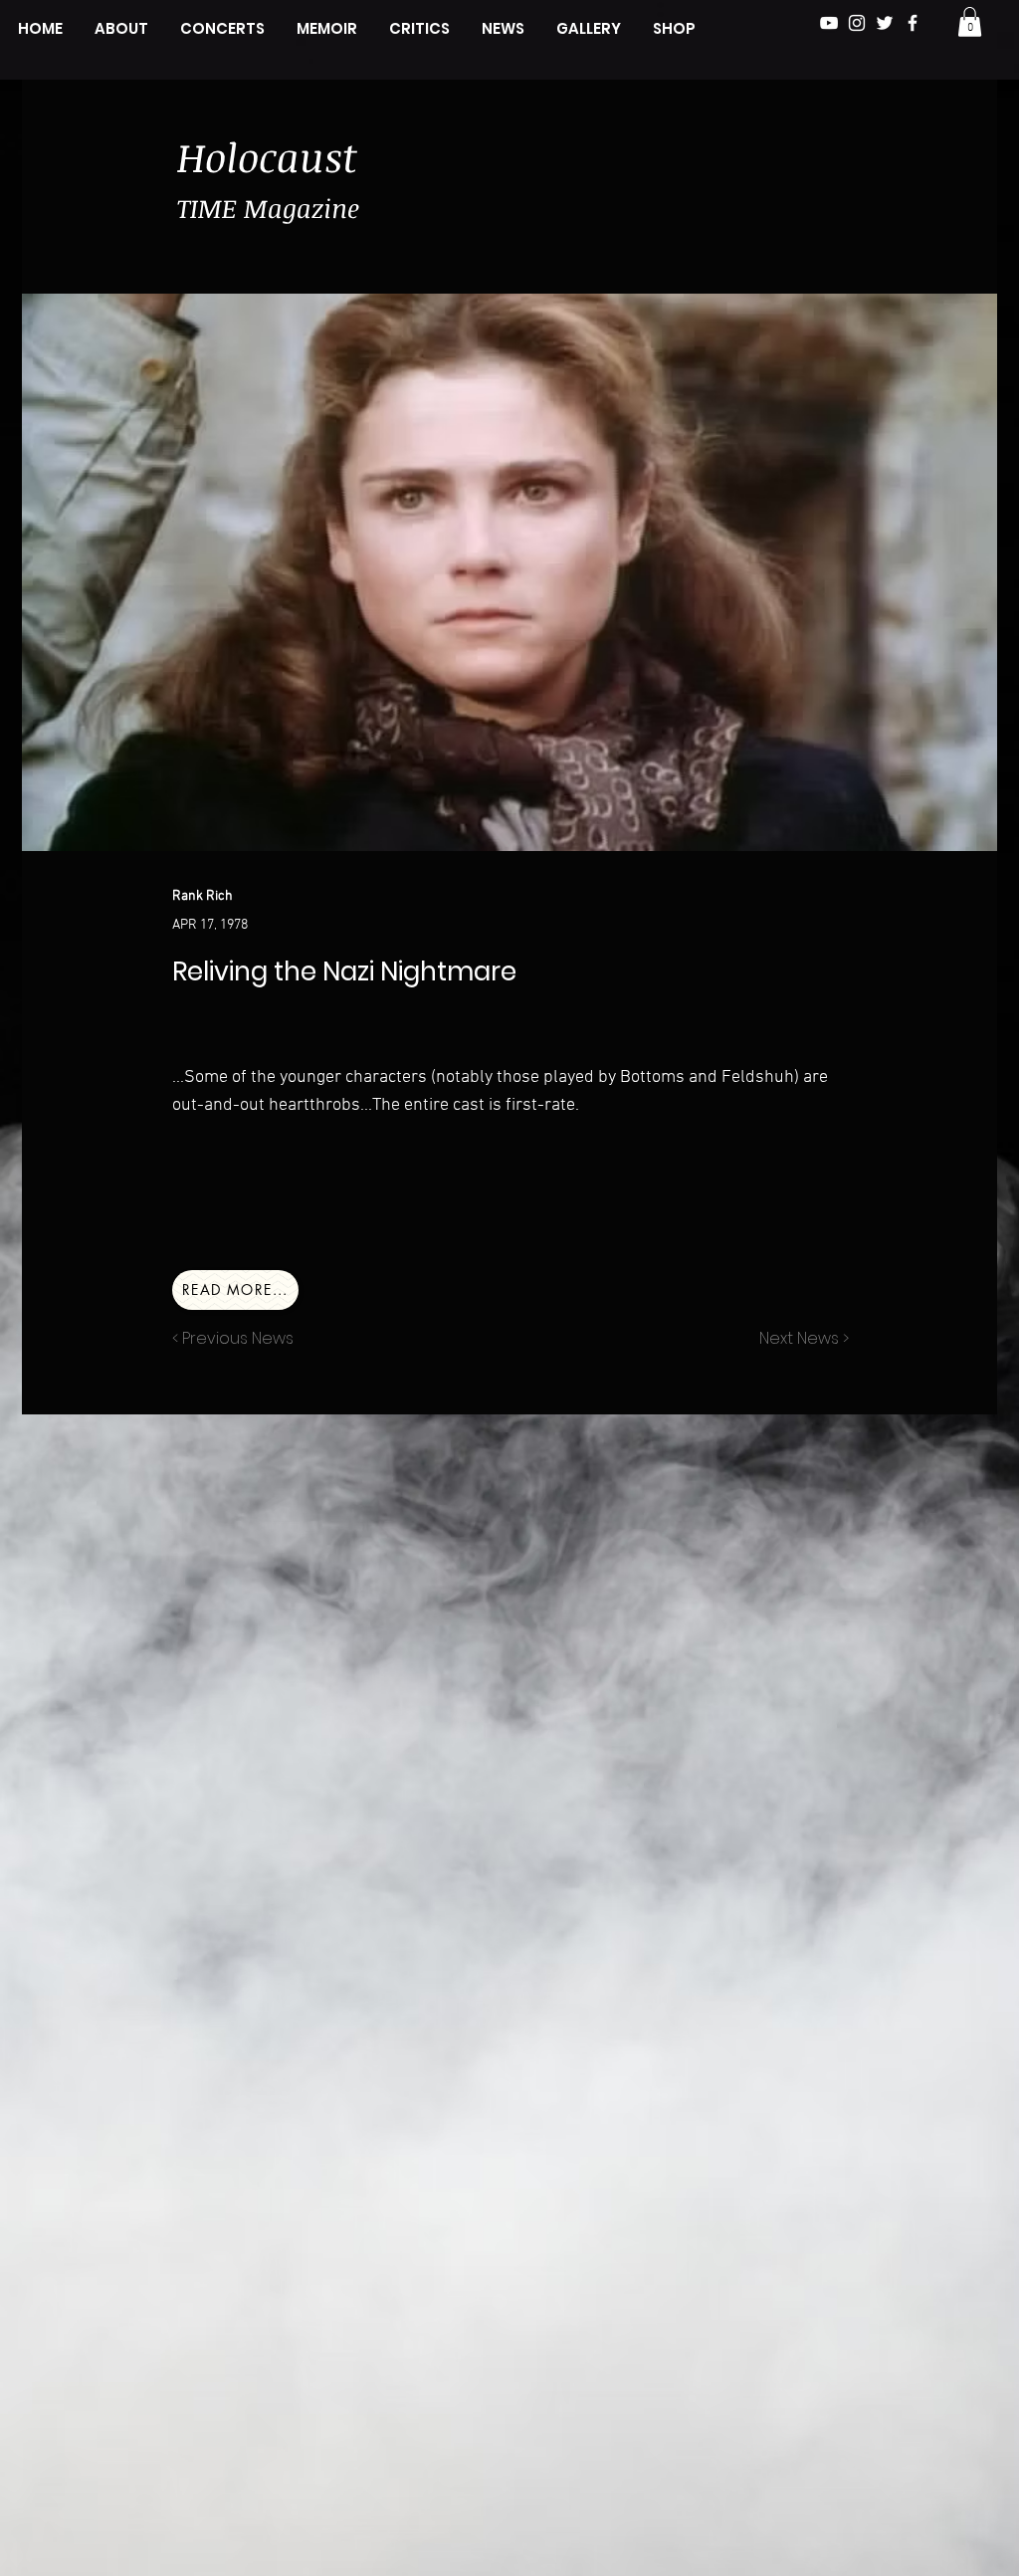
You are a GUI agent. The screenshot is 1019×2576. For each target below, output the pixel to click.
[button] (970, 22)
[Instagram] (857, 23)
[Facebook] (913, 23)
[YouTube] (829, 23)
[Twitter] (885, 23)
